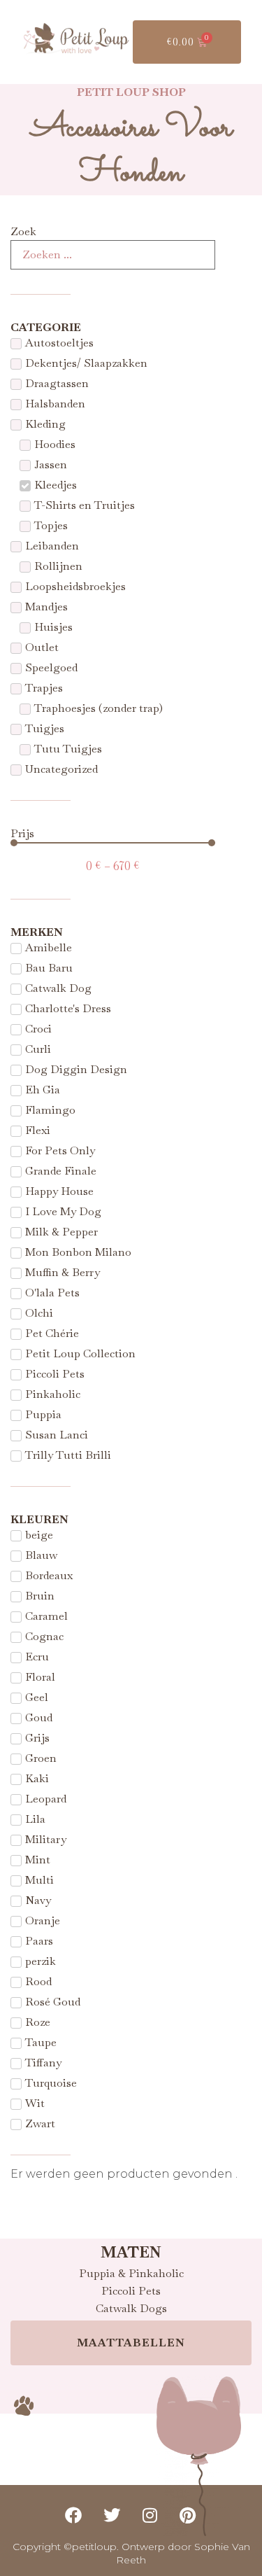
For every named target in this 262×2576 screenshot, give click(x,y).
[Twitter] (112, 2515)
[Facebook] (74, 2515)
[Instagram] (150, 2515)
